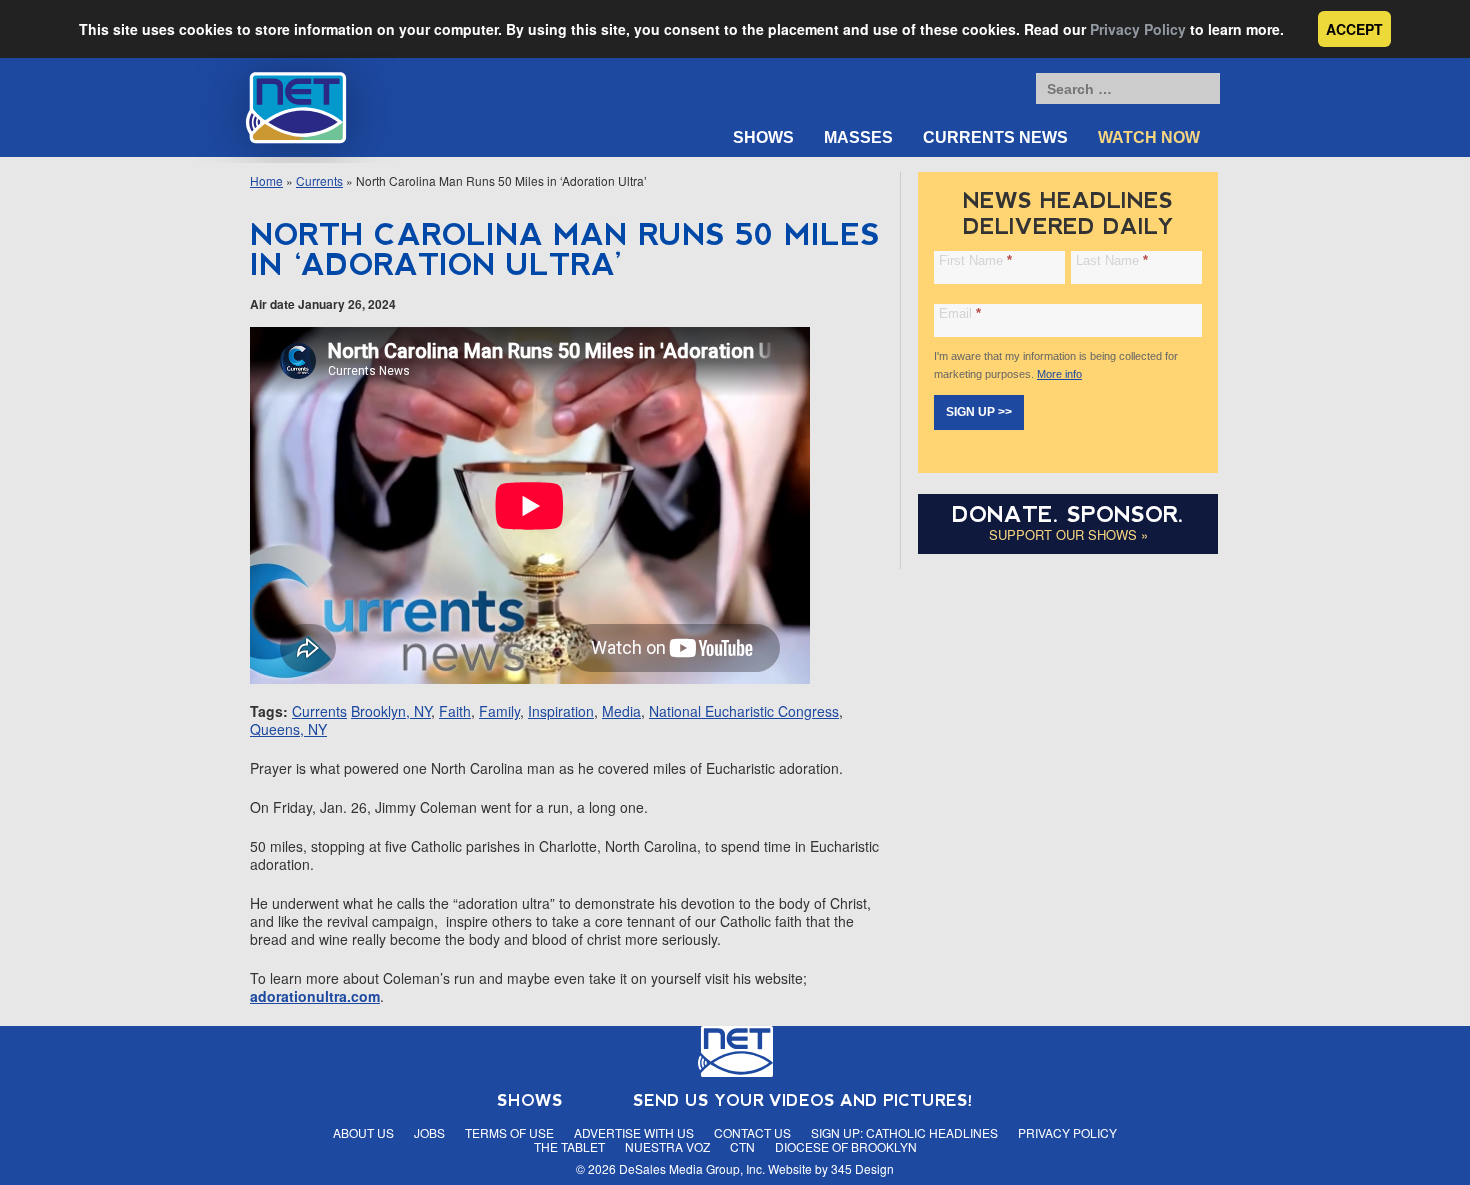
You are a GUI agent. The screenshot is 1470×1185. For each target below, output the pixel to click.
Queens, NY (288, 729)
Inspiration (561, 711)
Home (266, 180)
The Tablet (569, 1146)
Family (499, 711)
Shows (763, 137)
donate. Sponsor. (1068, 514)
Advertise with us (634, 1132)
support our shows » (1068, 534)
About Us (363, 1132)
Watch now (1149, 137)
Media (621, 711)
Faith (455, 711)
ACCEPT (1354, 29)
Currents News (995, 137)
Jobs (429, 1132)
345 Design (862, 1168)
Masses (858, 137)
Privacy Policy (1138, 29)
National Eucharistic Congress (744, 711)
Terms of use (509, 1132)
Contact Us (752, 1132)
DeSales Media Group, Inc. (692, 1168)
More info (1059, 374)
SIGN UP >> (979, 412)
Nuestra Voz (667, 1146)
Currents (319, 180)
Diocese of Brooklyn (846, 1146)
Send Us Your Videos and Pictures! (803, 1100)
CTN (742, 1146)
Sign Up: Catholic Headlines (904, 1132)
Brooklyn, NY (391, 711)
